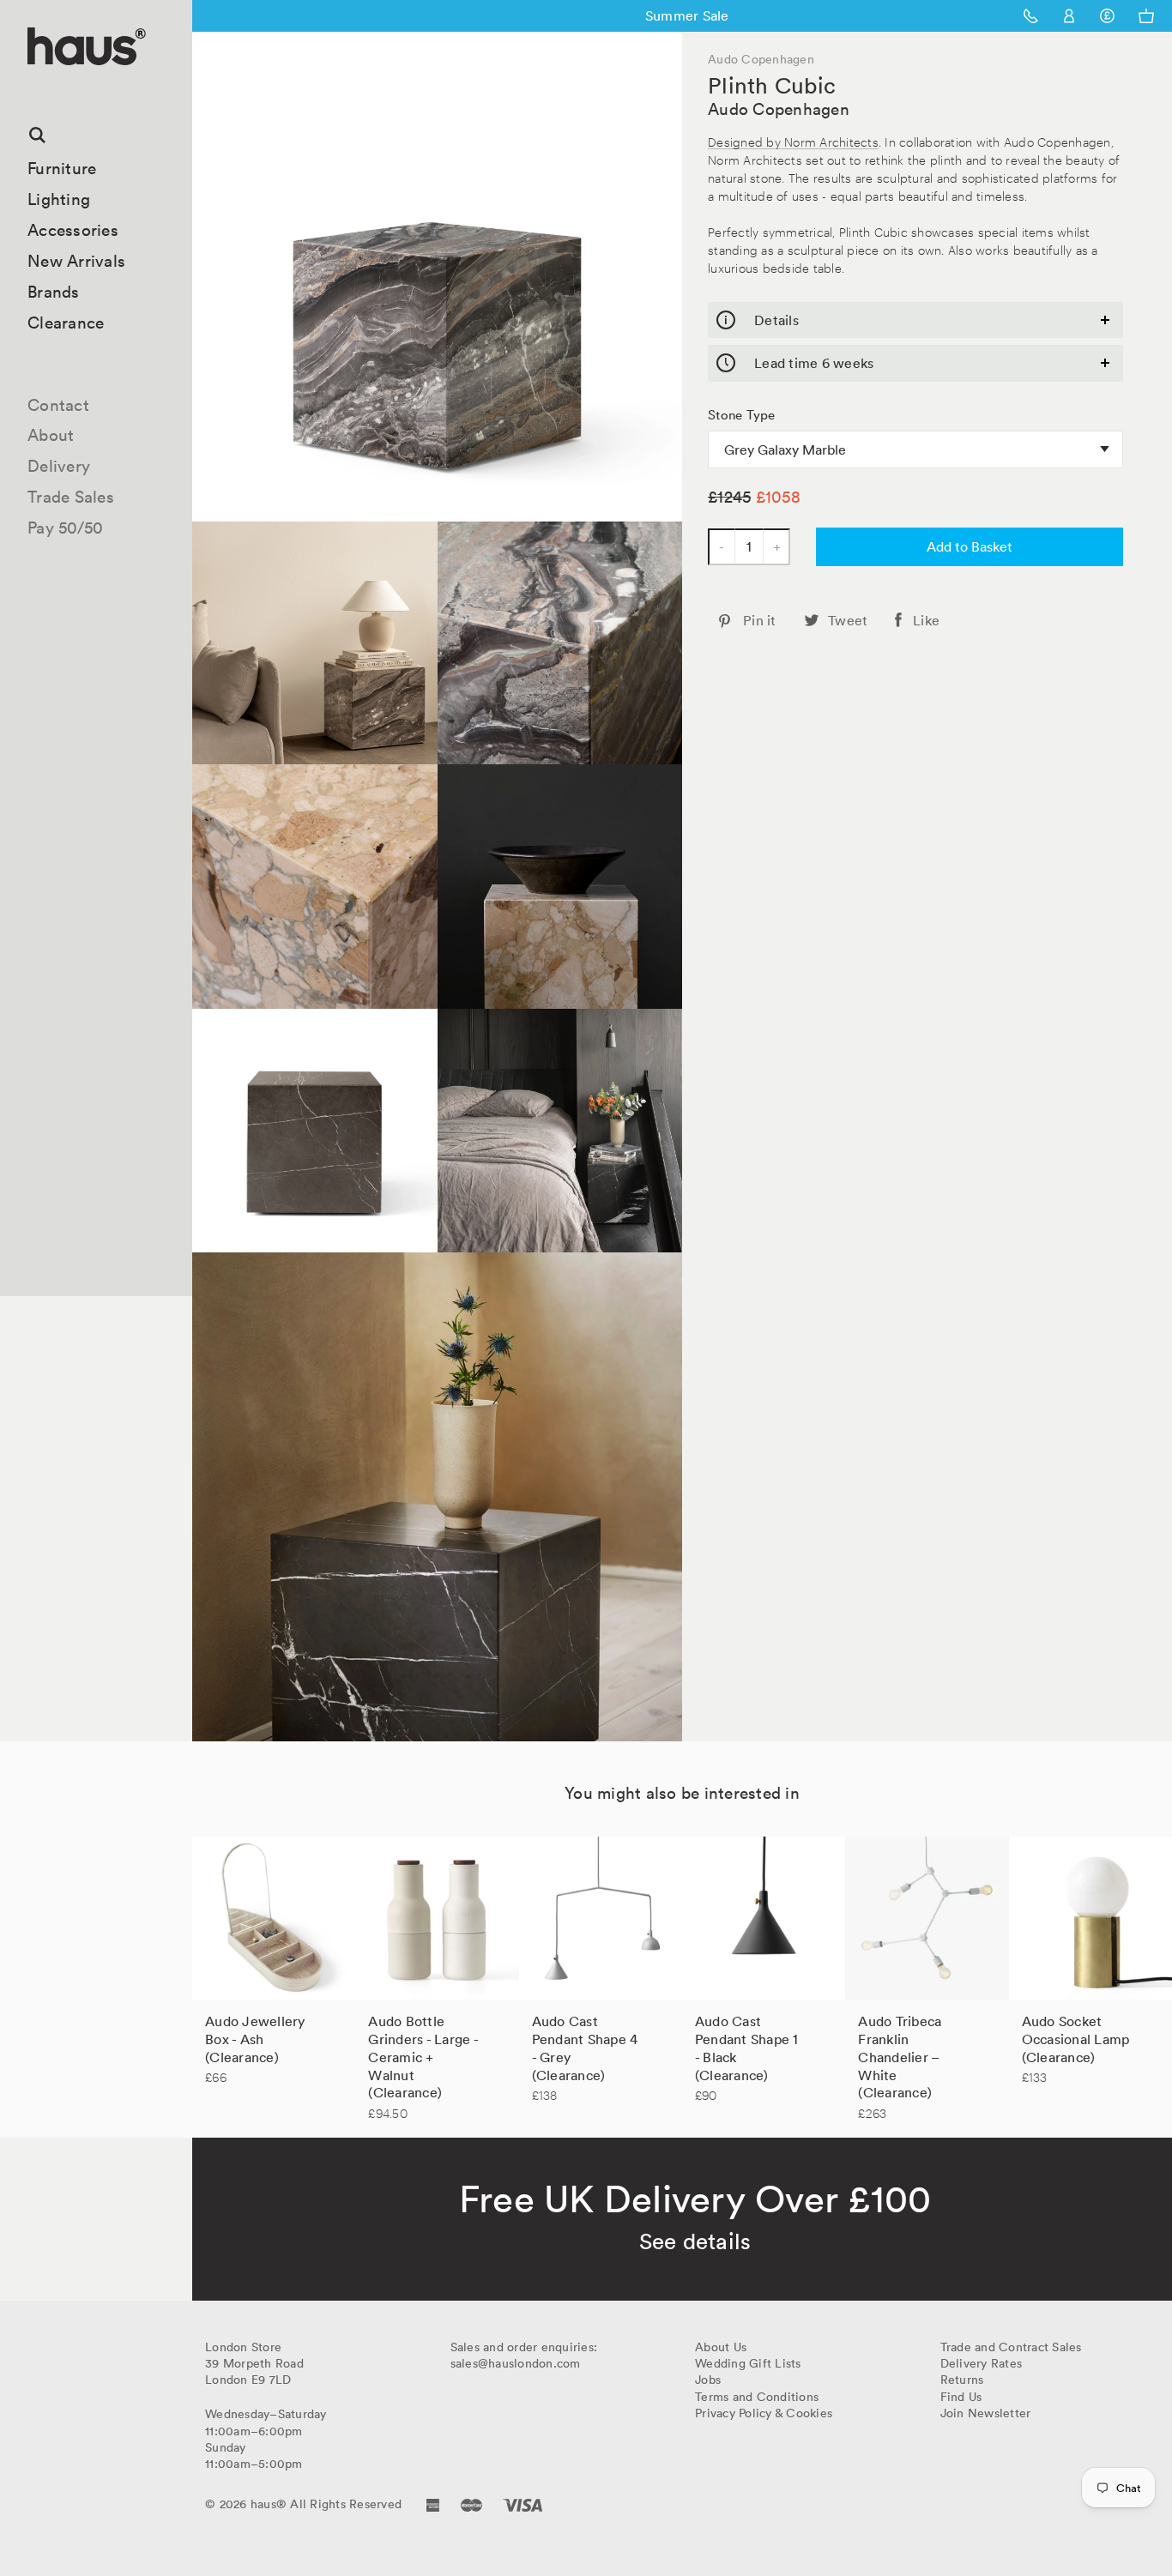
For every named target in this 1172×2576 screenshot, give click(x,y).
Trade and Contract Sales (1011, 2347)
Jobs (708, 2380)
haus (33, 85)
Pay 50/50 (65, 528)
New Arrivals (76, 261)
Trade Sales (71, 497)
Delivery (59, 466)
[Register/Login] (1069, 16)
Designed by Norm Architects (793, 141)
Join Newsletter (986, 2413)
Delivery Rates (982, 2363)
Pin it (760, 620)
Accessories (73, 230)
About (51, 435)
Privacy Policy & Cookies (764, 2413)
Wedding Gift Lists (748, 2363)
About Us (721, 2347)
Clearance (66, 323)
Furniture (62, 168)
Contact (58, 405)
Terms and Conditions (757, 2397)
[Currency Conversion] (1107, 16)
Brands (54, 292)
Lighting (59, 199)
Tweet (848, 620)
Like (926, 620)
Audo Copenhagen (779, 109)
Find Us (961, 2397)
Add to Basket (970, 546)
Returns (962, 2380)
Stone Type (742, 415)
